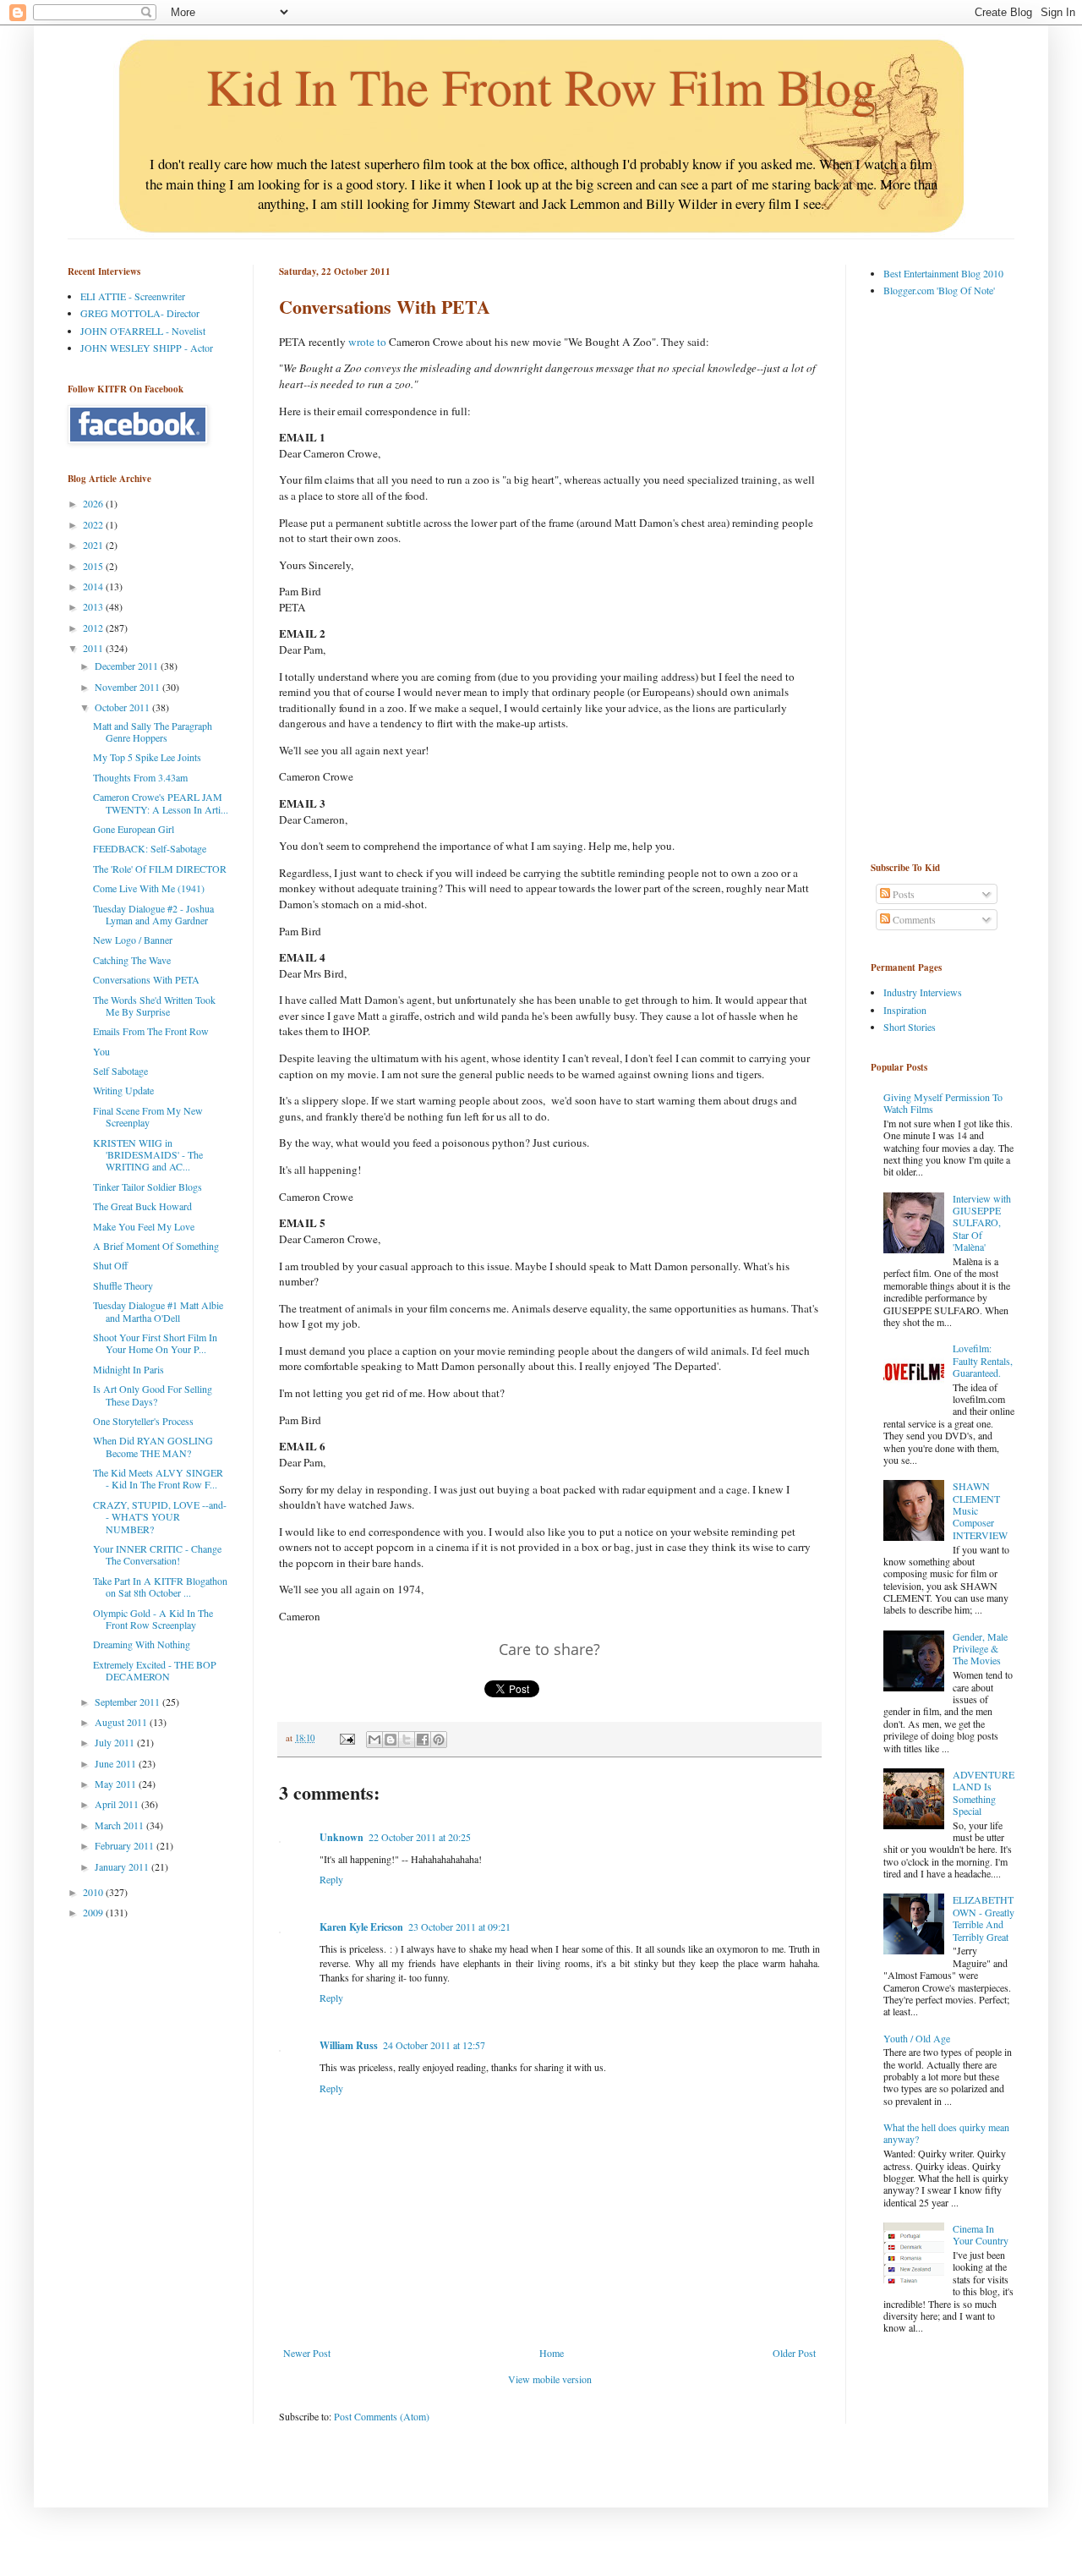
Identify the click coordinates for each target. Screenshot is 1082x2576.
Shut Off (110, 1265)
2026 (94, 503)
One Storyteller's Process (143, 1421)
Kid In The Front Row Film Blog (541, 86)
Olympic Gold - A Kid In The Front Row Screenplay (153, 1619)
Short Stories (910, 1027)
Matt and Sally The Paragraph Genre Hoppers (153, 732)
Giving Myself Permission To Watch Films (943, 1103)
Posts (902, 894)
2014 (94, 586)
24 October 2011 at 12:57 (434, 2045)
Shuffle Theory (123, 1285)
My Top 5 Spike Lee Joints (147, 757)
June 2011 (117, 1763)
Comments (913, 919)
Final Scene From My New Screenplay (148, 1116)
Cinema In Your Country (981, 2234)
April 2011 (118, 1804)
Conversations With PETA (146, 979)
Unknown (342, 1837)
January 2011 (123, 1866)
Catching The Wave (132, 960)
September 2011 (128, 1702)
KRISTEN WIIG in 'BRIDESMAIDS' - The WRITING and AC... (148, 1155)
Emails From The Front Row (151, 1031)
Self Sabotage (120, 1071)
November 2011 (128, 687)
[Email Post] (347, 1738)
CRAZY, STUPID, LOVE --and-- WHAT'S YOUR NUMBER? (160, 1517)
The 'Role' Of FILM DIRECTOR (160, 869)
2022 (94, 524)
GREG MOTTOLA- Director (140, 313)
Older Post (794, 2353)
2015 (94, 566)
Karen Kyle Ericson (361, 1927)
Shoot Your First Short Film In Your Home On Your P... (155, 1343)
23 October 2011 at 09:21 (459, 1927)
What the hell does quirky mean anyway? (946, 2133)
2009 (94, 1912)
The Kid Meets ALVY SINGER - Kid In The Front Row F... (158, 1478)
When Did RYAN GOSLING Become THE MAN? (153, 1446)
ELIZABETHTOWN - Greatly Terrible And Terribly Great (984, 1918)
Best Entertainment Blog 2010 (943, 273)
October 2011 (123, 707)
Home (552, 2353)
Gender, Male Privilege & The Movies (980, 1649)
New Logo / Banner (133, 940)
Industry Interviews (923, 992)
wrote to (367, 342)
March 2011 (120, 1825)
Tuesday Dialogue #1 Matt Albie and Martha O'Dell (158, 1311)
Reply (331, 1879)
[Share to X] (407, 1740)
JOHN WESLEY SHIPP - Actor (147, 348)
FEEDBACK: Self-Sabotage (150, 848)
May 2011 (117, 1784)
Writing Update (123, 1090)
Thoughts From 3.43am (140, 777)
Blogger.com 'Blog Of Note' (939, 290)
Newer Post (307, 2353)
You (101, 1051)
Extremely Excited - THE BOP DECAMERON (155, 1670)
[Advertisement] (938, 578)
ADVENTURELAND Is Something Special (984, 1792)
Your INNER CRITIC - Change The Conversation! (157, 1554)
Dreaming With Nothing (142, 1644)
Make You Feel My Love (144, 1226)
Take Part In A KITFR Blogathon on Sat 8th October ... (160, 1587)
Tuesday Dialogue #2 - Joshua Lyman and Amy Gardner (153, 914)
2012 (94, 628)
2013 (94, 606)
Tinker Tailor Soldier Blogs (148, 1187)
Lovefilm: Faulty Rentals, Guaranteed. (983, 1360)
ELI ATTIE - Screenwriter (133, 296)
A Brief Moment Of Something (156, 1246)
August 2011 (122, 1722)
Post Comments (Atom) (382, 2416)
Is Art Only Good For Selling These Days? (153, 1395)
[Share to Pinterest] (439, 1740)
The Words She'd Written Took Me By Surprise (154, 1006)
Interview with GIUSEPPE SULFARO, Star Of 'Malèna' (982, 1223)
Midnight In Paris (128, 1369)
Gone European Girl (134, 829)
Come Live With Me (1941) (149, 888)
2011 (94, 648)
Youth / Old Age (917, 2038)
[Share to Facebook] (423, 1740)
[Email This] (374, 1740)
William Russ (349, 2045)
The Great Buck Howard (142, 1206)
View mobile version (550, 2379)
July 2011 (116, 1742)
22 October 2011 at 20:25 (420, 1837)
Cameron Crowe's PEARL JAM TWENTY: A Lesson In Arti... (161, 803)
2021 (94, 545)
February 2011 (126, 1845)
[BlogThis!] (391, 1740)
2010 (94, 1892)
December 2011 (128, 666)
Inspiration (905, 1010)
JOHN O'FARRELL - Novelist (143, 331)
